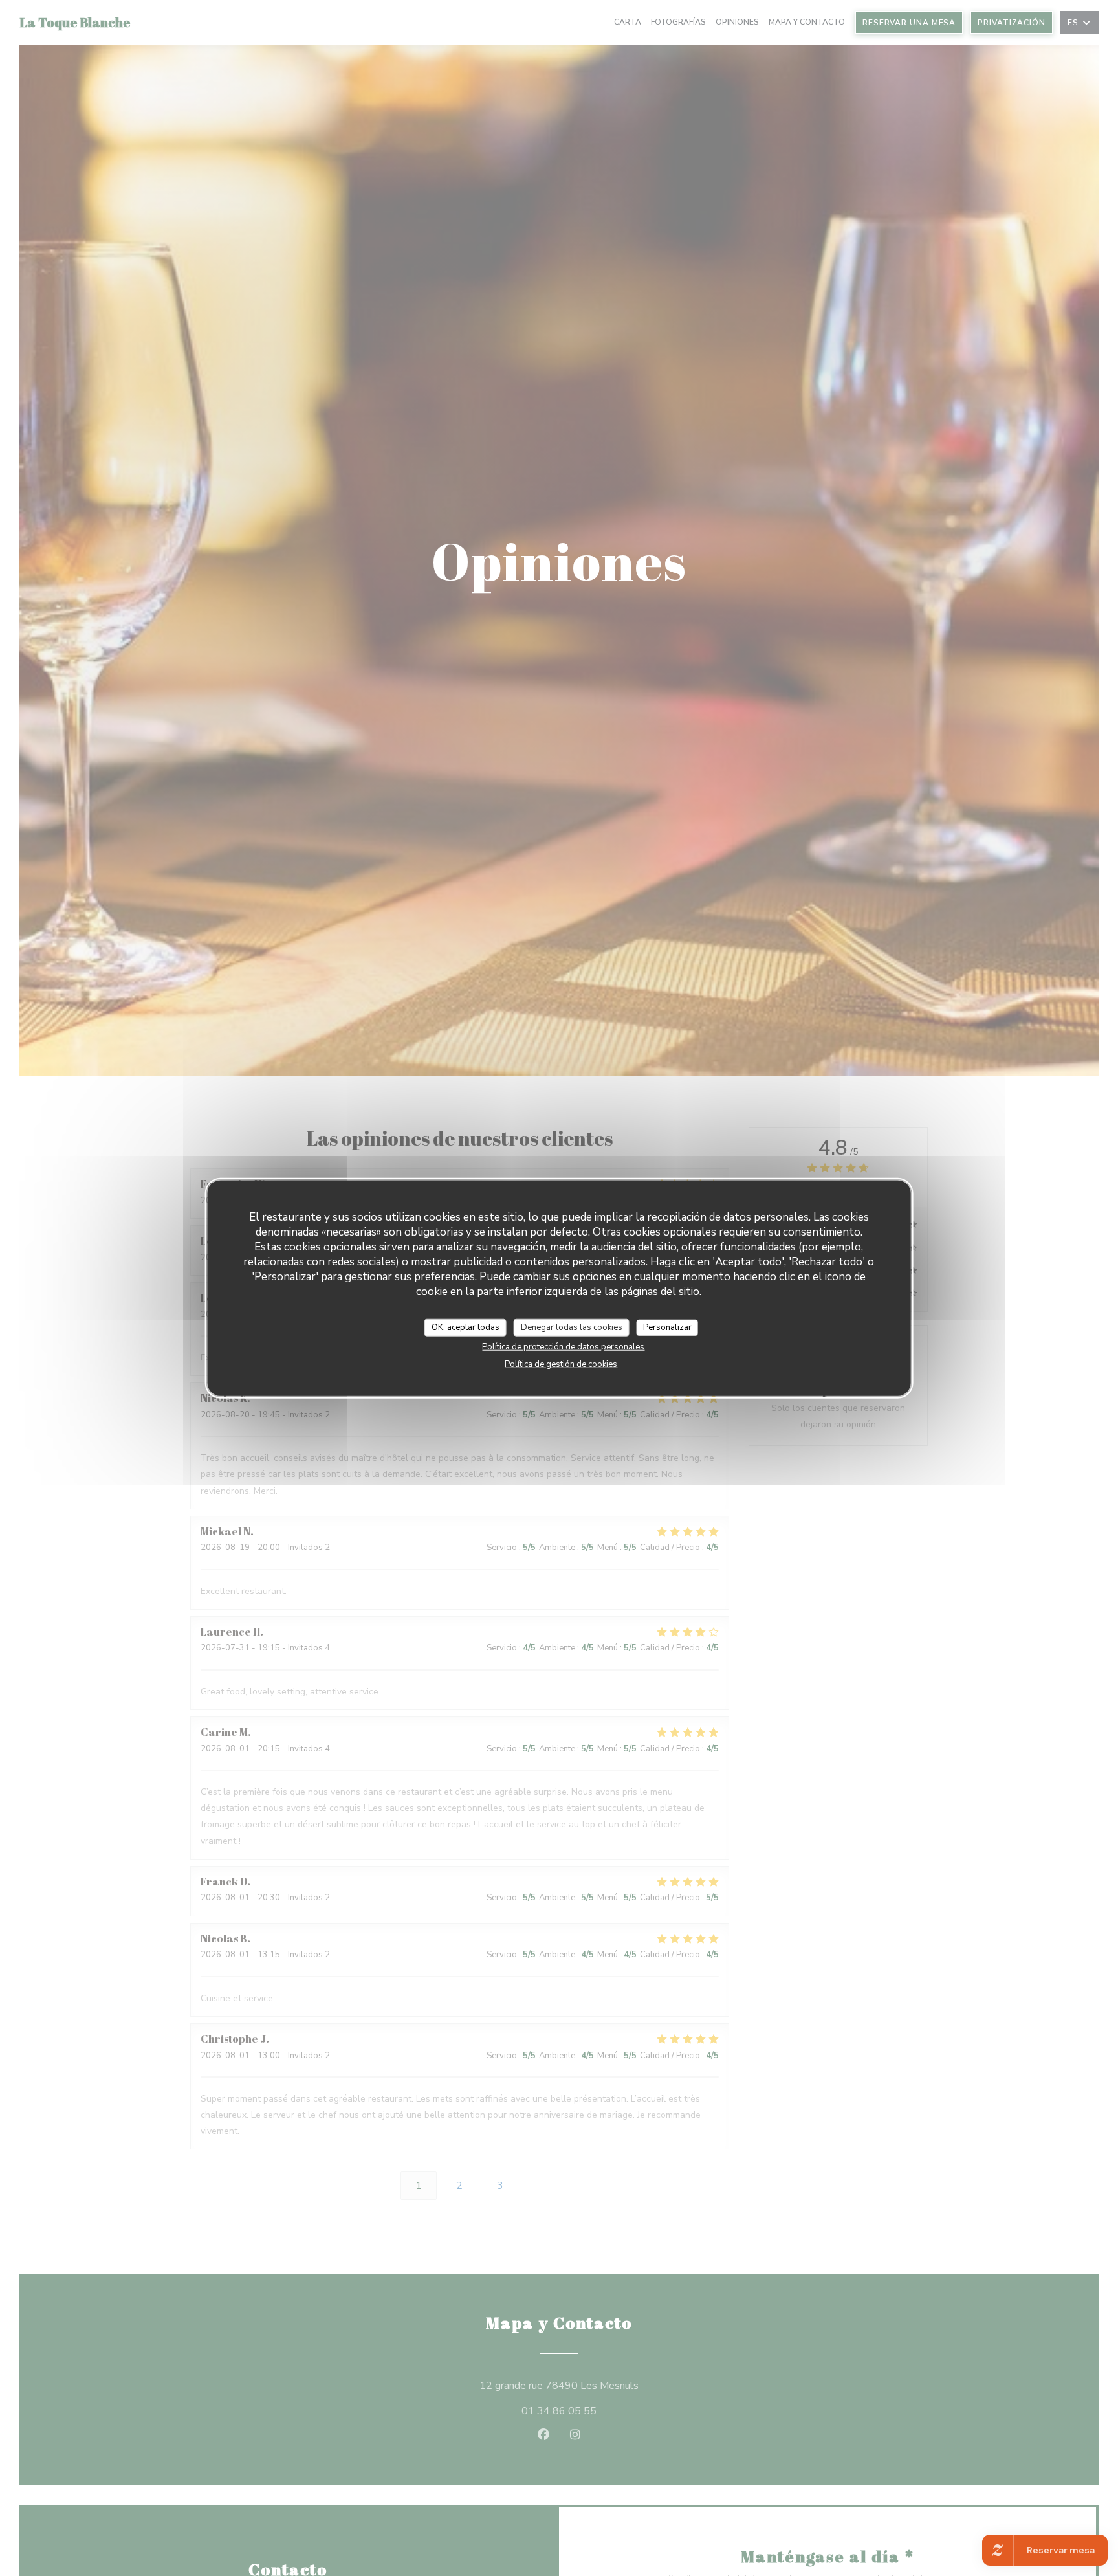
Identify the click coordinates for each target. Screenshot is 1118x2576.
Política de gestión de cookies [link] (561, 1364)
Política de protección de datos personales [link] (563, 1347)
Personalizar (667, 1327)
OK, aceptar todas (466, 1327)
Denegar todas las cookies (572, 1327)
